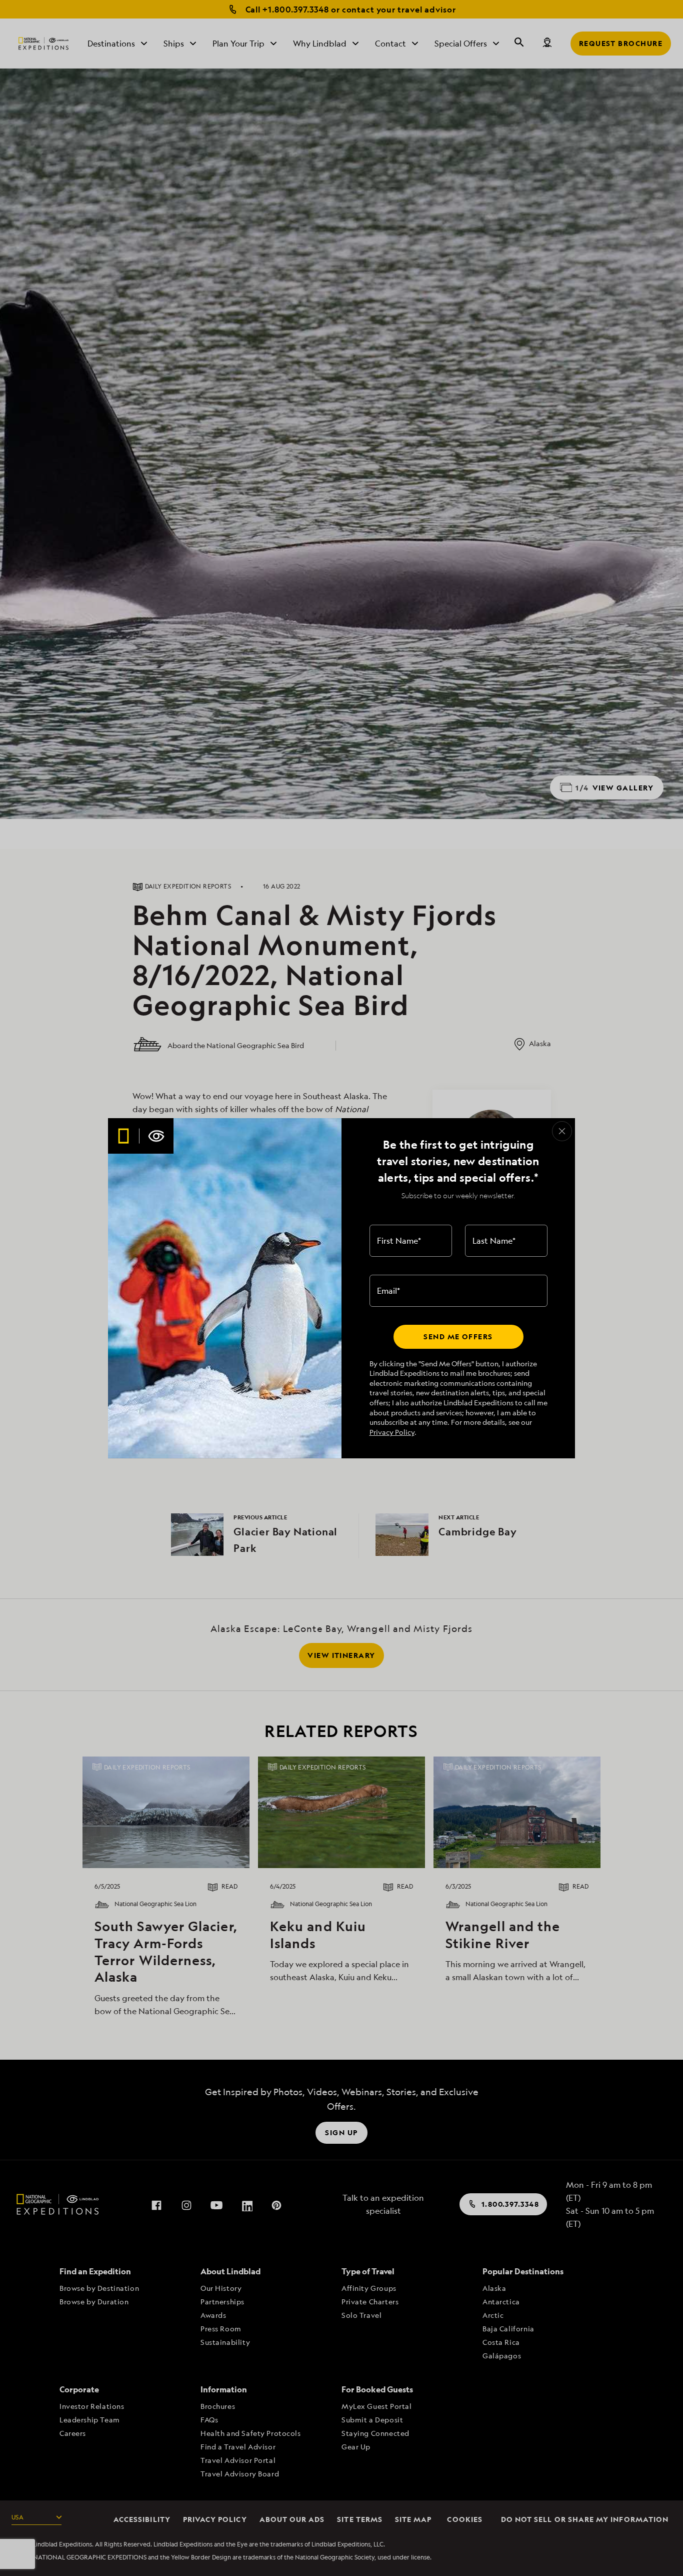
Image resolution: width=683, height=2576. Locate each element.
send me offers (458, 1337)
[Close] (562, 1131)
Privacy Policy (392, 1432)
